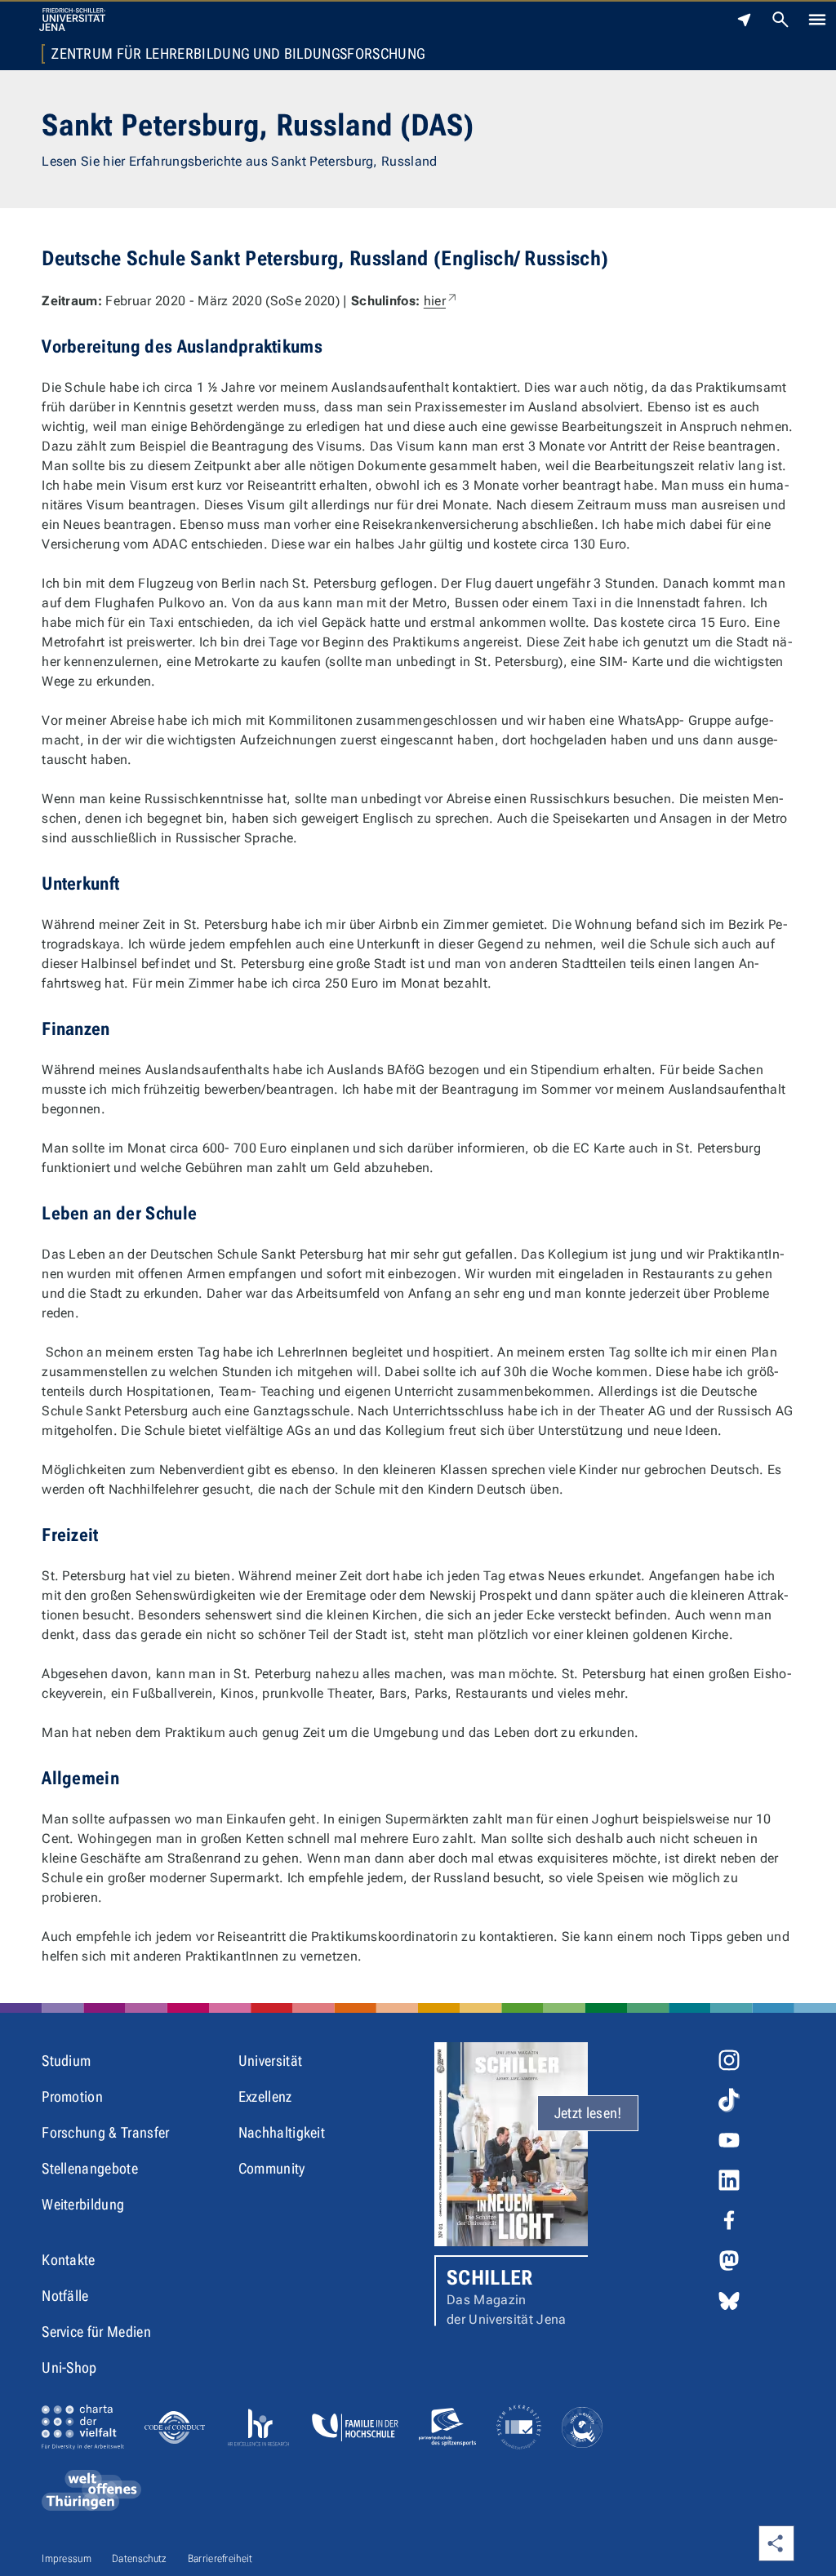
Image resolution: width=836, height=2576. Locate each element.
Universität (271, 2061)
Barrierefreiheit (220, 2558)
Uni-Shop (69, 2367)
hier (441, 301)
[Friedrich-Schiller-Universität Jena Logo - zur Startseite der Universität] (72, 20)
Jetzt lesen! (588, 2113)
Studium (66, 2061)
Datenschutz (140, 2558)
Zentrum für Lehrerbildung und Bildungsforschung (238, 54)
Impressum (67, 2558)
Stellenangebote (90, 2168)
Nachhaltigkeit (282, 2132)
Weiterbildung (83, 2204)
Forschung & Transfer (105, 2132)
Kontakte (69, 2260)
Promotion (72, 2096)
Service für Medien (96, 2332)
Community (272, 2168)
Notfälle (65, 2296)
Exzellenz (265, 2096)
